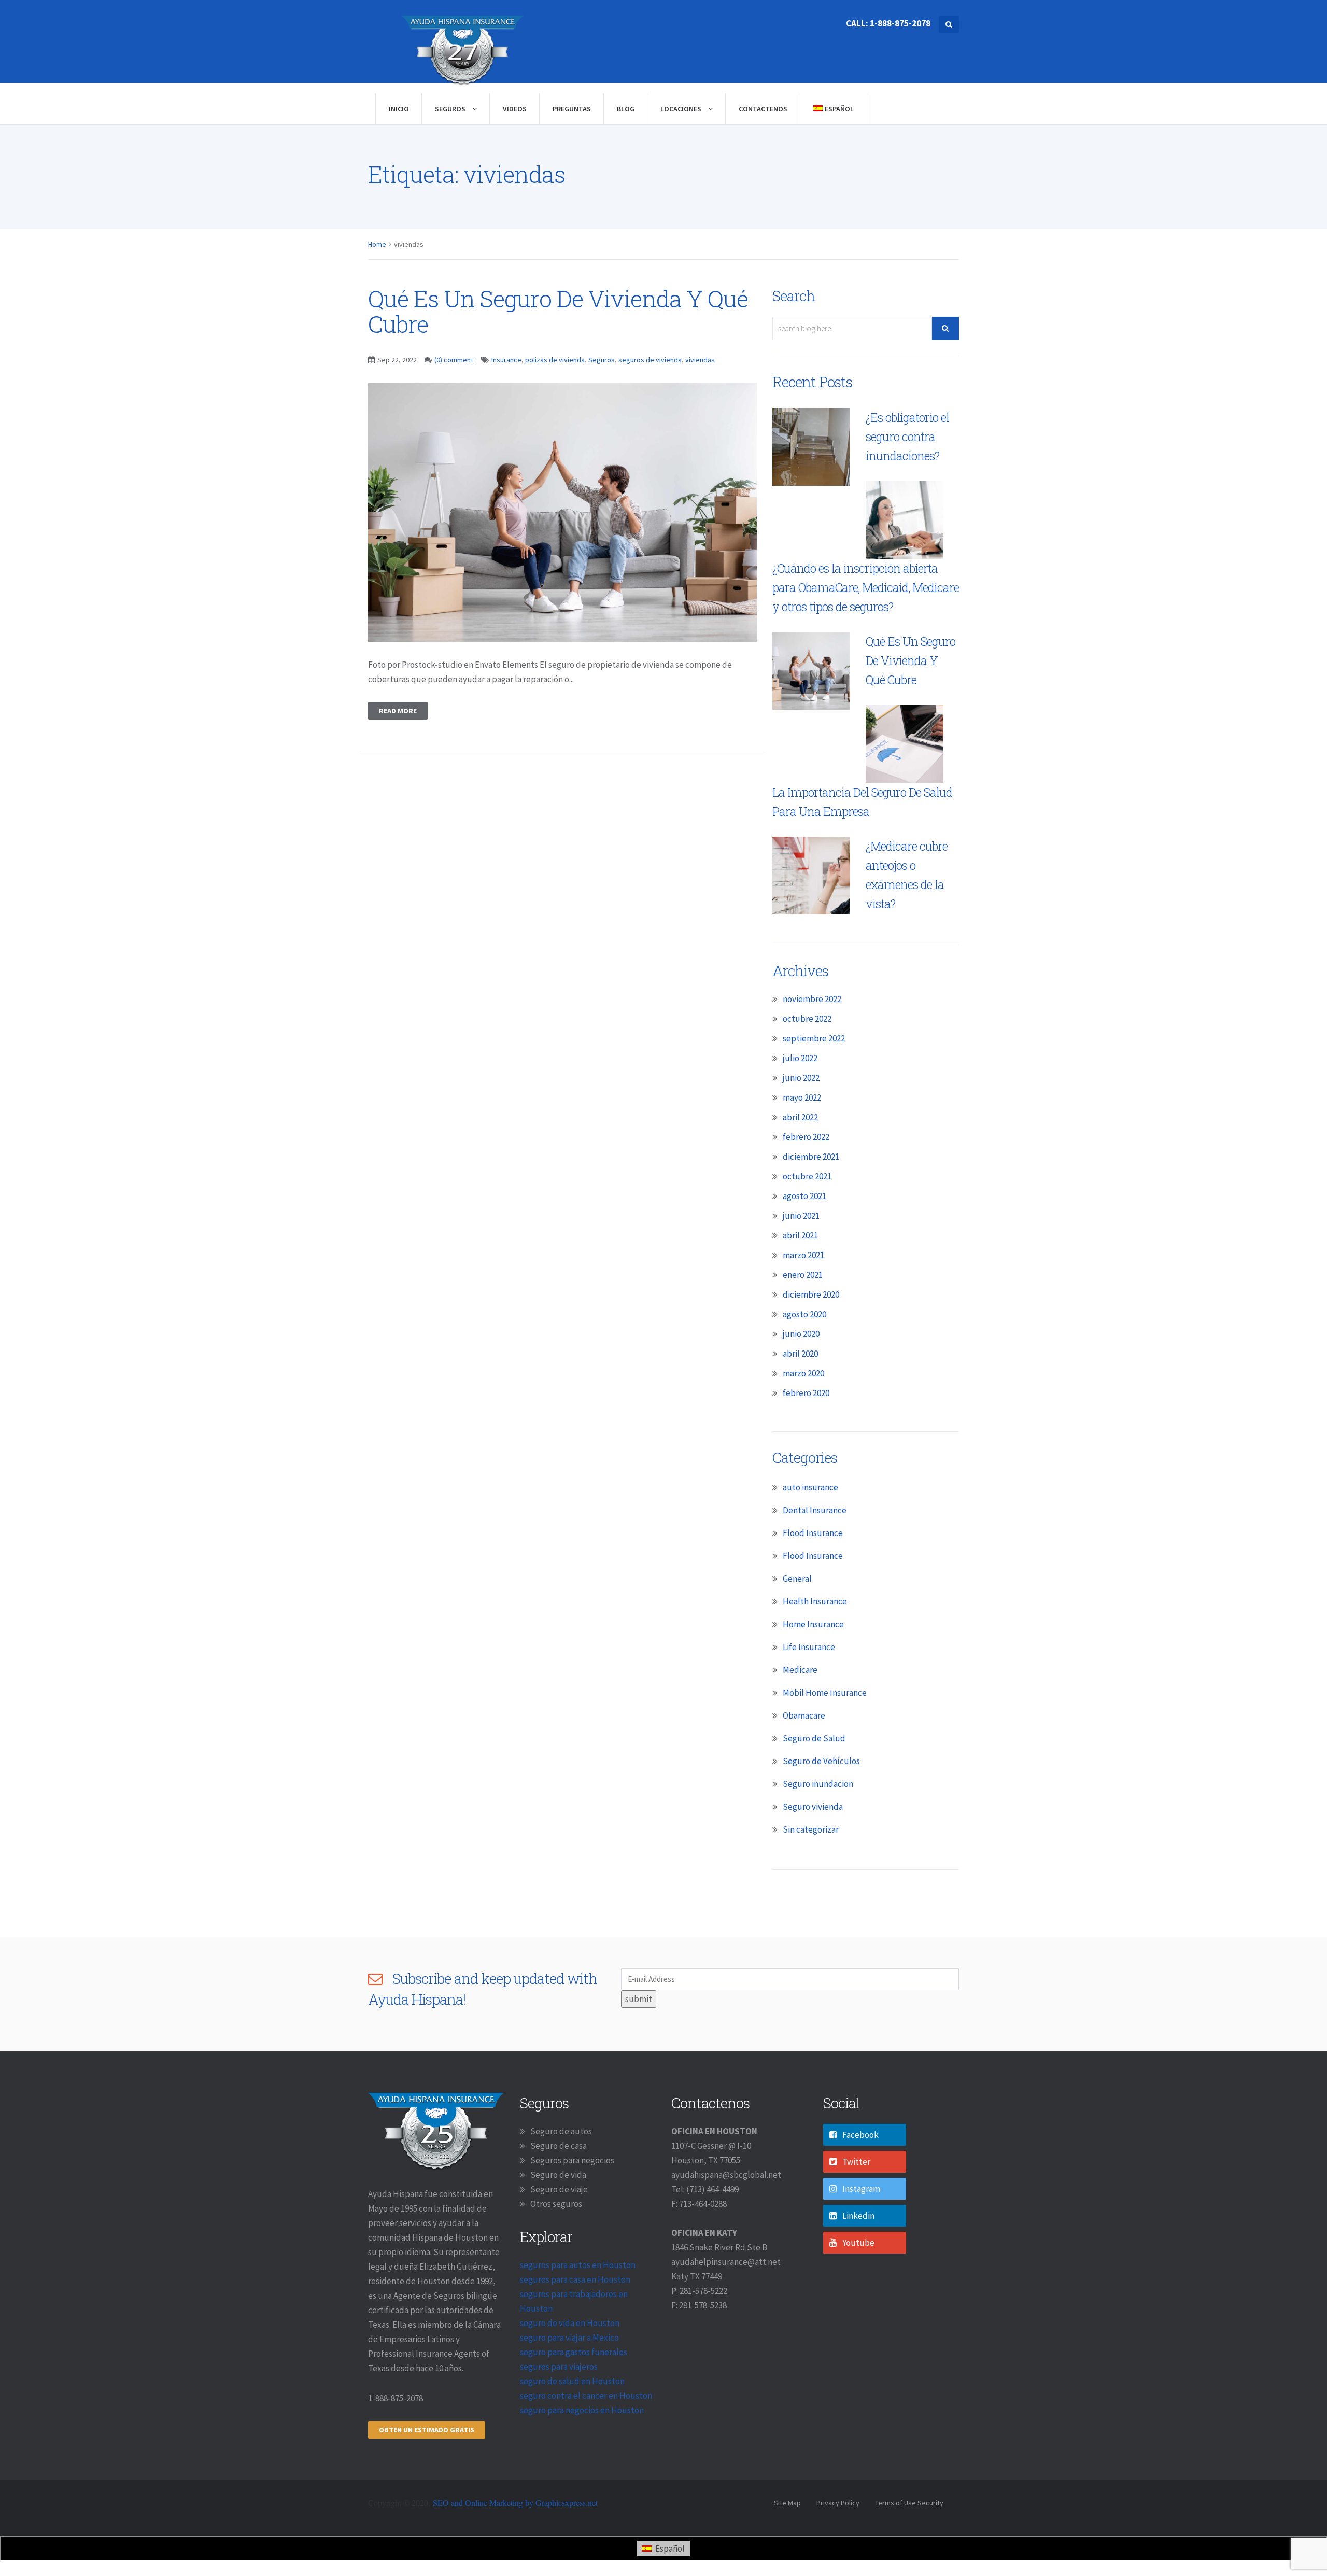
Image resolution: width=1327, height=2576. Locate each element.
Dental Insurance (815, 1510)
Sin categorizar (811, 1829)
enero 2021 (803, 1275)
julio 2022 (800, 1058)
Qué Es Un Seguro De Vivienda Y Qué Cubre (558, 311)
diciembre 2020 (811, 1294)
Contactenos (763, 109)
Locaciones (682, 109)
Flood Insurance (813, 1533)
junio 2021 (801, 1216)
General (797, 1579)
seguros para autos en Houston (578, 2265)
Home (377, 244)
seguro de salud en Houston (572, 2381)
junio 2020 (801, 1334)
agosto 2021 (804, 1196)
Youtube (858, 2243)
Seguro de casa (559, 2146)
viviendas (700, 360)
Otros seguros (556, 2204)
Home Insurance (813, 1624)
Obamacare (804, 1715)
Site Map (787, 2503)
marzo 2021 (803, 1255)
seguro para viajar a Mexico (569, 2338)
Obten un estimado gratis (427, 2430)
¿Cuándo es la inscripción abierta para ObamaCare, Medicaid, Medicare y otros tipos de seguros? (866, 587)
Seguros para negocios (572, 2160)
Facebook (860, 2135)
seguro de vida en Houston (570, 2323)
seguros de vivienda (650, 360)
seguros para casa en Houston (575, 2279)
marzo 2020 (803, 1373)
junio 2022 (801, 1078)
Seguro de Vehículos (821, 1761)
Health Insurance (815, 1601)
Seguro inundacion (818, 1784)
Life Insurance (809, 1647)
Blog (626, 109)
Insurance (506, 360)
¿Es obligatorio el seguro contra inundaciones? (907, 437)
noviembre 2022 (812, 999)
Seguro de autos (561, 2131)
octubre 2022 (807, 1019)
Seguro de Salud (814, 1738)
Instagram (861, 2189)
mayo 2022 (802, 1097)
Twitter (856, 2162)
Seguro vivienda (813, 1807)
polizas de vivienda (555, 360)
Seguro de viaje (559, 2189)
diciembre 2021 (811, 1157)
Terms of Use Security (909, 2503)
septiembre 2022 (814, 1038)
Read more (398, 711)
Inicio (399, 109)
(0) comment (454, 360)
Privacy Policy (838, 2503)
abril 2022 (800, 1117)
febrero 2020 (806, 1393)
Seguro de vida (558, 2175)
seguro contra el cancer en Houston (586, 2396)
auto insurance (810, 1487)
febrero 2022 (806, 1137)
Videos (515, 109)
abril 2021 (800, 1235)
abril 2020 (800, 1354)
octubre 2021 (807, 1176)
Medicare (800, 1670)
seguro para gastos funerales (574, 2352)
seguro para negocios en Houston (582, 2410)
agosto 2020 (804, 1314)
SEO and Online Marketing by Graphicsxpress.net (515, 2503)
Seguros (451, 109)
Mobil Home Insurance (825, 1693)
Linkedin (858, 2216)
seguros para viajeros (559, 2367)
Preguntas (572, 109)
